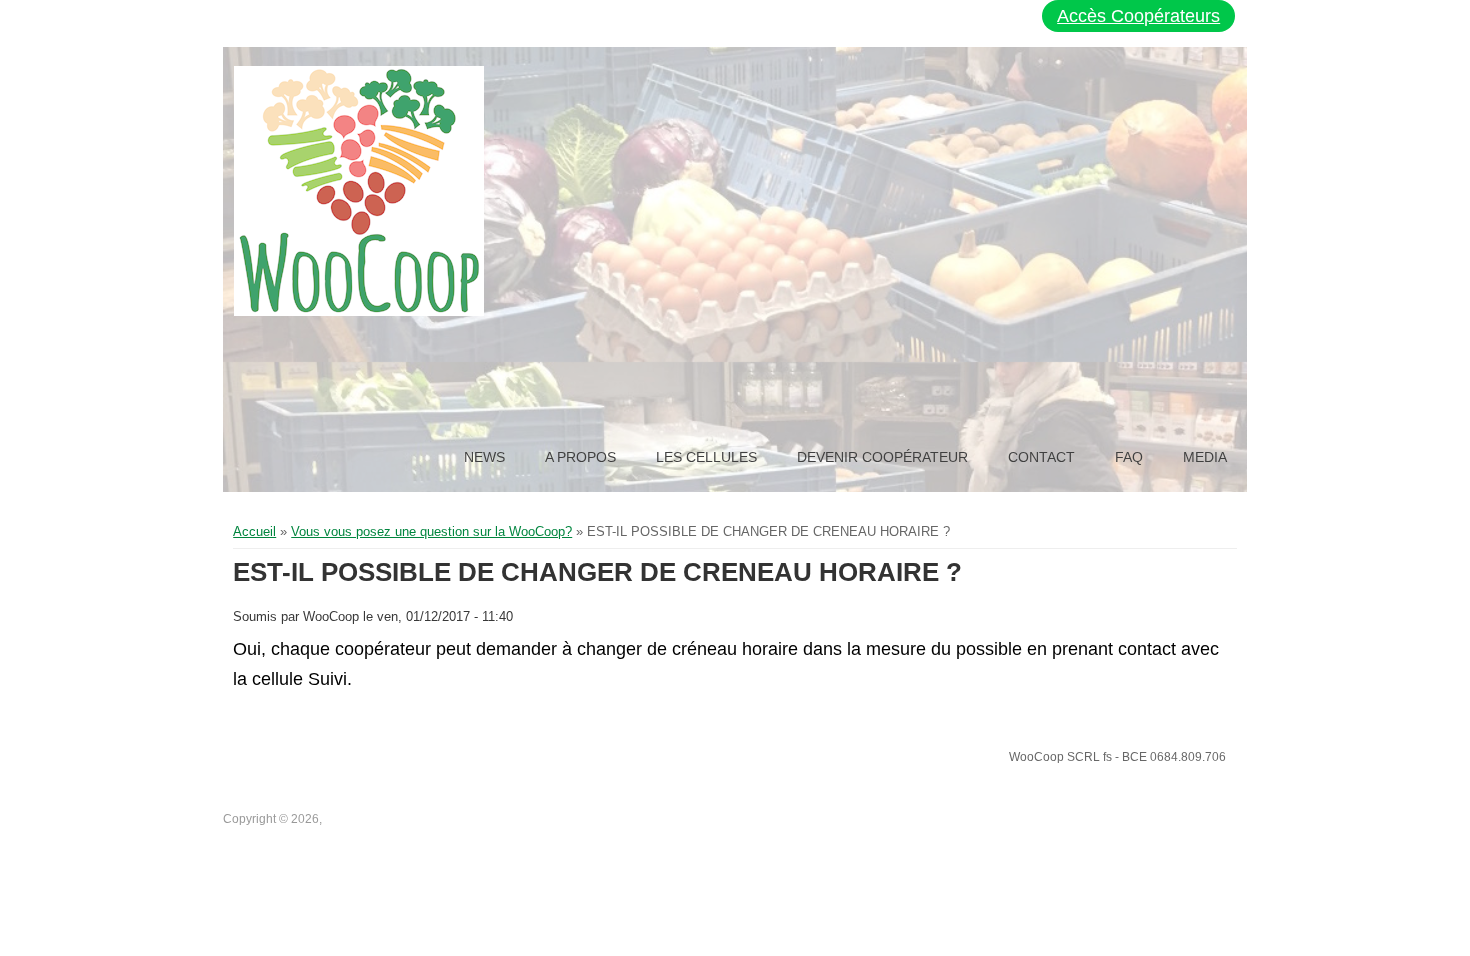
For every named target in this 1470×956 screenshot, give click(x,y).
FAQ (1129, 457)
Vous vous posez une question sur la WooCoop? (431, 531)
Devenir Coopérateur (882, 457)
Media (1205, 457)
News (484, 457)
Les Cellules (706, 457)
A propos (580, 457)
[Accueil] (359, 191)
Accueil (254, 531)
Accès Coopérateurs (1138, 16)
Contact (1041, 457)
